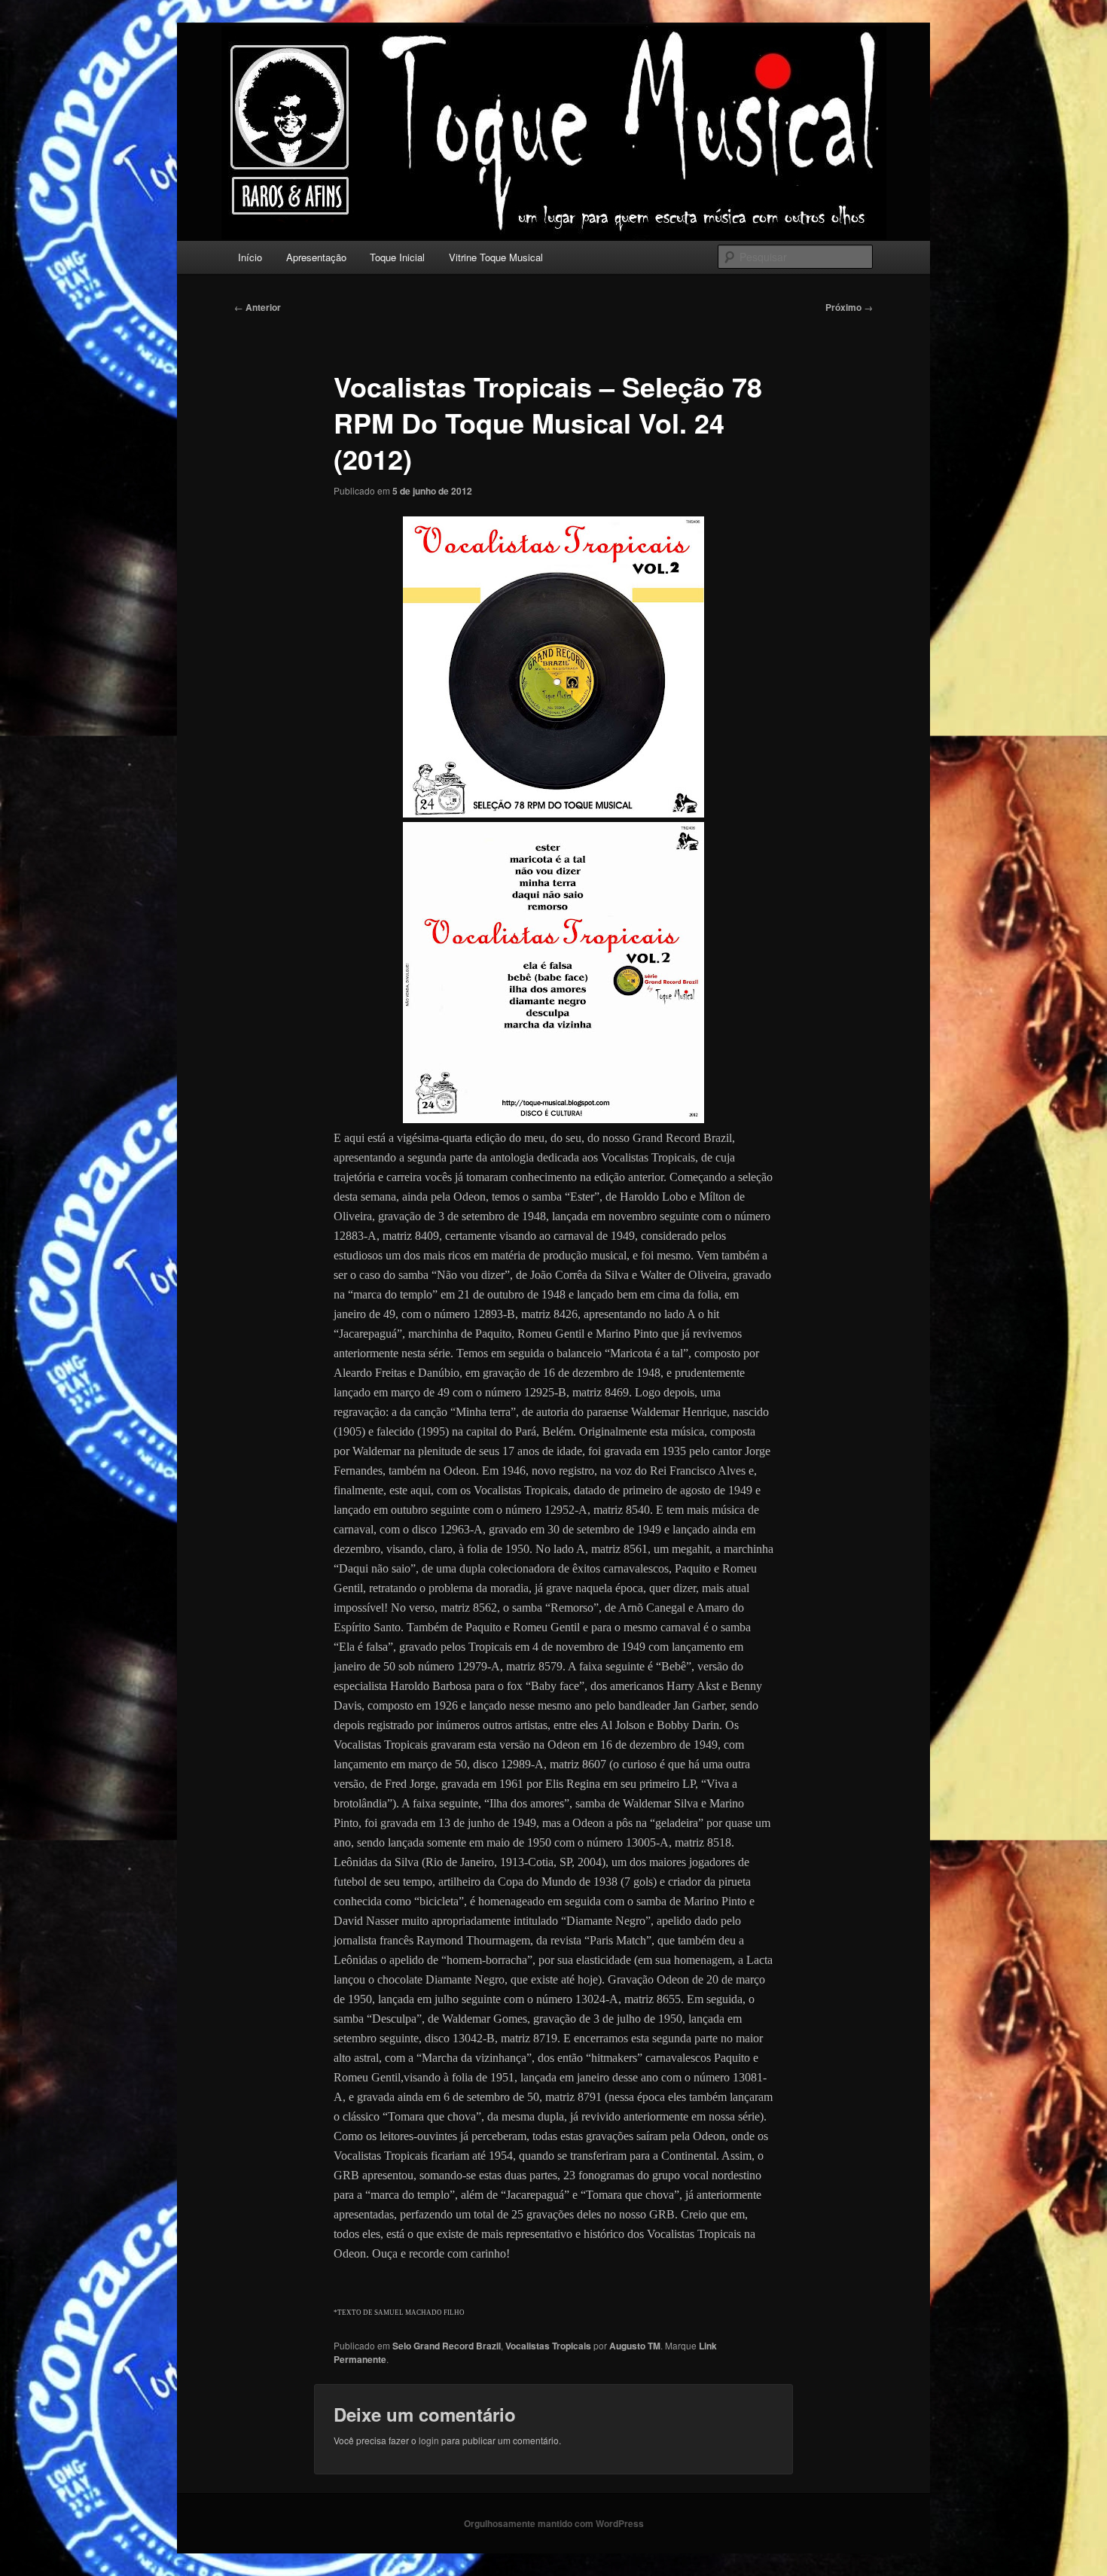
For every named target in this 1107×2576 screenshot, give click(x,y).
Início (250, 257)
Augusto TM (635, 2346)
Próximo (849, 307)
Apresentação (316, 257)
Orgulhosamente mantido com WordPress (554, 2523)
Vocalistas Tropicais (548, 2346)
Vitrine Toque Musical (496, 257)
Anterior (258, 307)
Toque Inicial (397, 257)
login (429, 2440)
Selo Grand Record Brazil (447, 2346)
